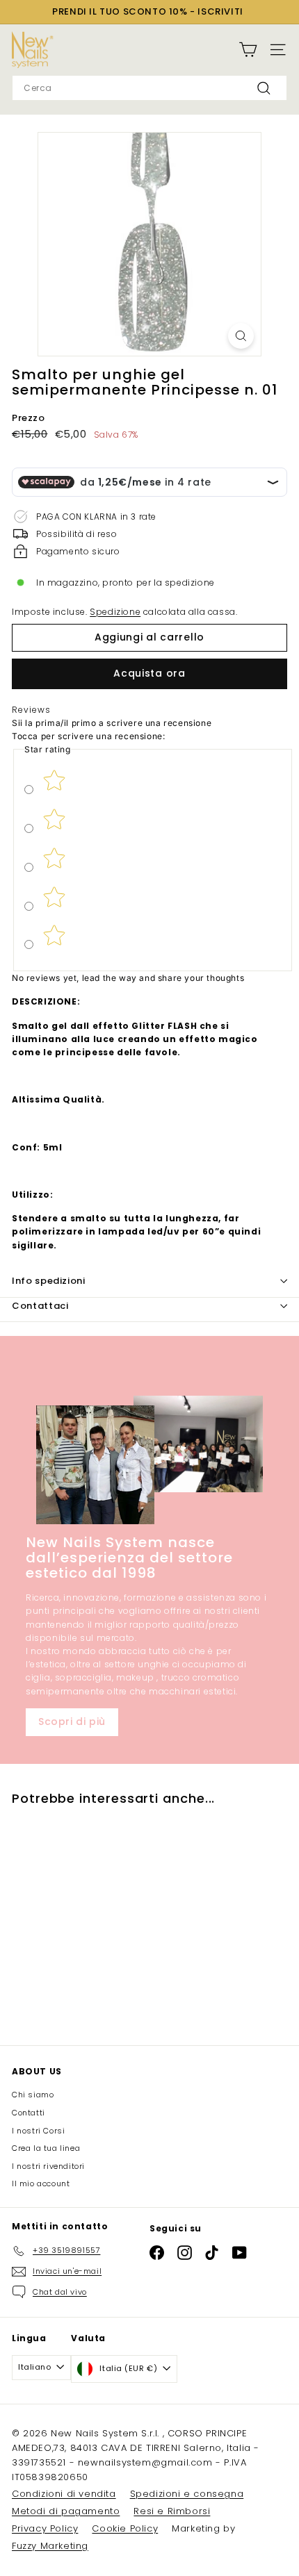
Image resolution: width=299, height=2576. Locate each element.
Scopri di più (72, 1722)
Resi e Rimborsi (172, 2511)
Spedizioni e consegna (187, 2494)
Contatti (29, 2113)
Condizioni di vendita (64, 2494)
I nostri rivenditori (48, 2166)
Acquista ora (149, 673)
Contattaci (40, 1306)
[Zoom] (241, 336)
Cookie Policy (125, 2528)
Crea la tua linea (46, 2148)
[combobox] (149, 88)
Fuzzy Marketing (50, 2546)
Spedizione (115, 612)
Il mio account (41, 2183)
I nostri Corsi (38, 2131)
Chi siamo (33, 2095)
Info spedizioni (49, 1281)
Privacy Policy (45, 2528)
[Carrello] (248, 50)
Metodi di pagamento (66, 2511)
